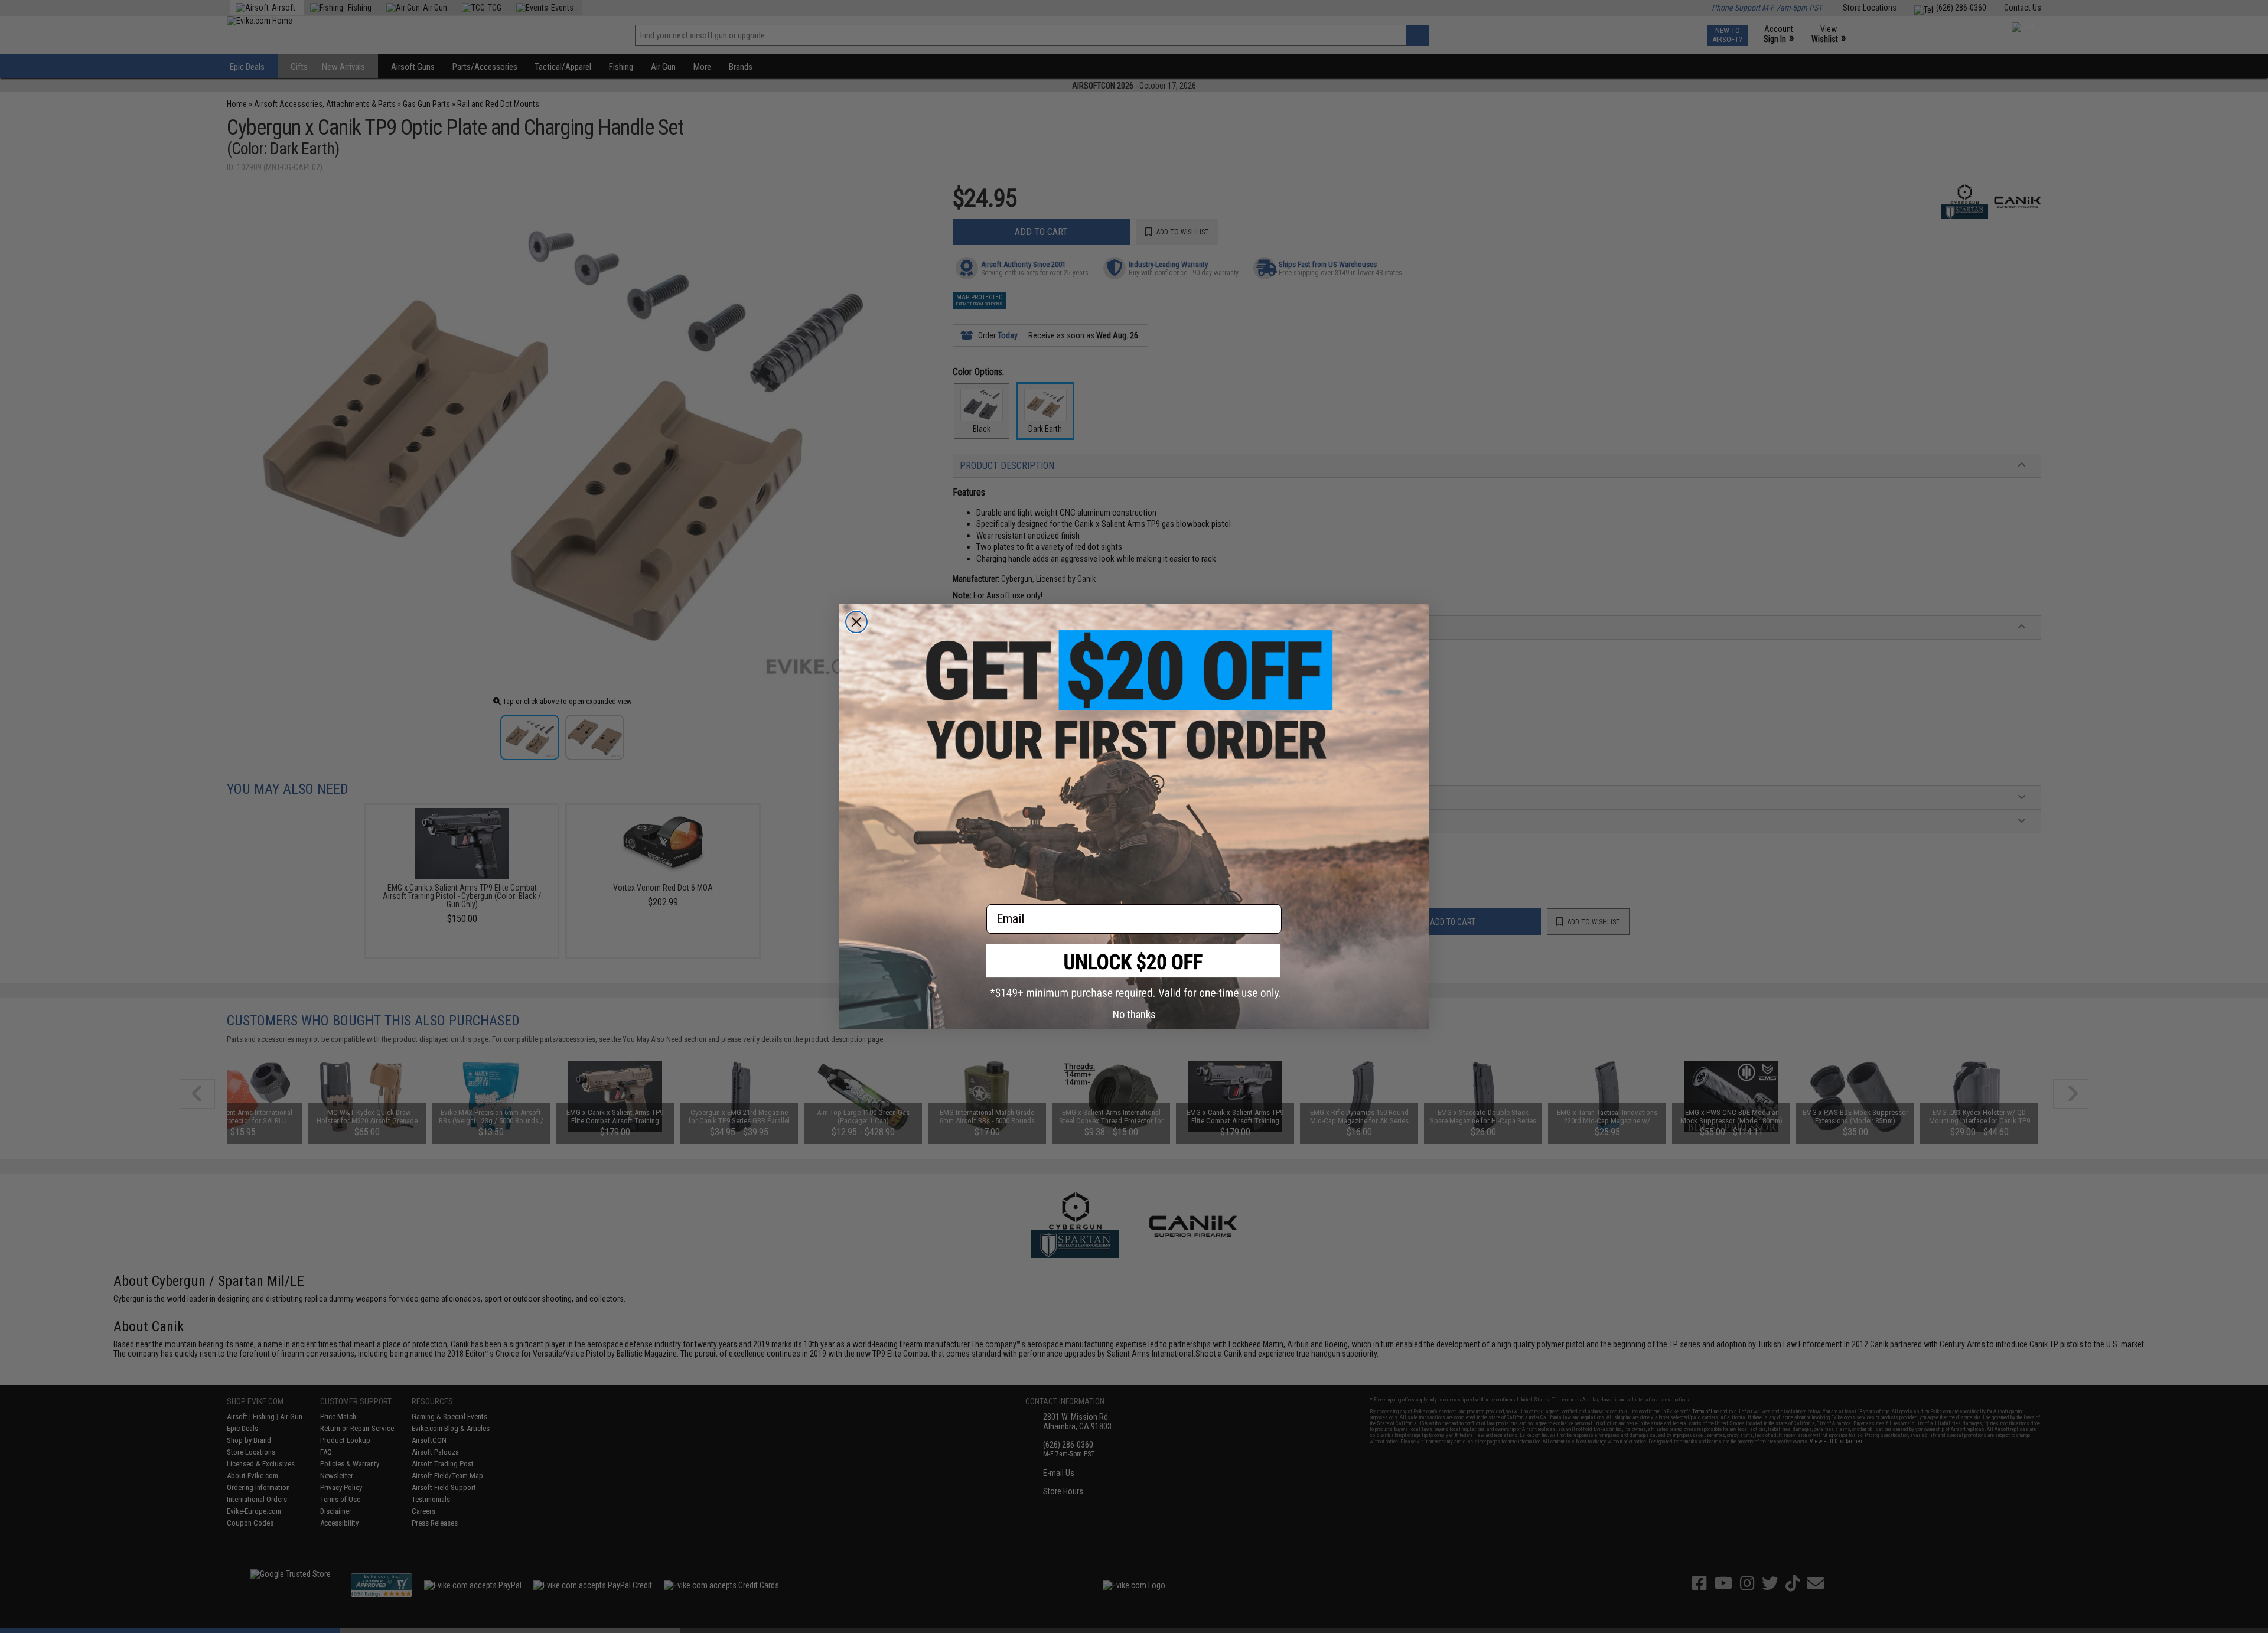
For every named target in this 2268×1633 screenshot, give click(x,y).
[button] (1134, 972)
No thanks (1134, 1014)
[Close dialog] (856, 622)
